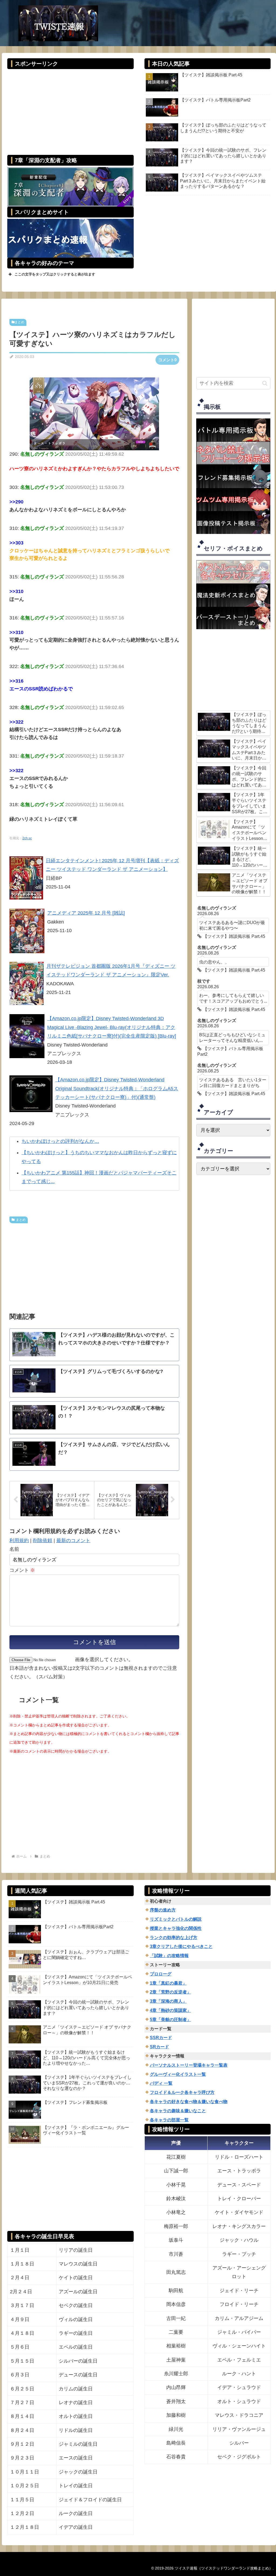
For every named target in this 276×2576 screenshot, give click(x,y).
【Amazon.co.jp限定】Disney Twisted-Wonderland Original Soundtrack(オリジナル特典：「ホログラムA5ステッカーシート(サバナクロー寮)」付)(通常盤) (117, 1088)
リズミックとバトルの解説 (176, 1919)
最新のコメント (73, 1541)
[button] (265, 383)
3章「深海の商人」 (168, 2001)
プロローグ (161, 1974)
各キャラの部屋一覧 (169, 2120)
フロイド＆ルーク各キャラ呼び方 (182, 2092)
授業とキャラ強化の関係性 (176, 1928)
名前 (14, 1549)
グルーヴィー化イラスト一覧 (178, 2074)
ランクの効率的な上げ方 (174, 1938)
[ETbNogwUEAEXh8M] (94, 414)
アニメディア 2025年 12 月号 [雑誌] (86, 913)
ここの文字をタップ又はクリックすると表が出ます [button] (55, 274)
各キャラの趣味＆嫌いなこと (178, 2111)
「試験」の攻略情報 (169, 1956)
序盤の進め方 (163, 1910)
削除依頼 (43, 1541)
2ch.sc (27, 838)
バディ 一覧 (161, 2083)
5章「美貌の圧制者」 (170, 2020)
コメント (22, 1570)
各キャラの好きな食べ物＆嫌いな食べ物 (189, 2102)
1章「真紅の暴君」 (168, 1983)
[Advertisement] (70, 108)
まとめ (19, 322)
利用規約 (19, 1541)
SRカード (159, 2047)
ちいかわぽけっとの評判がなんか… (60, 1141)
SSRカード (161, 2038)
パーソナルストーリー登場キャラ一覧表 (189, 2065)
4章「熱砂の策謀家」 (170, 2010)
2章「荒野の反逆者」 (170, 1992)
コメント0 (167, 360)
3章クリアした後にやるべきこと (181, 1946)
